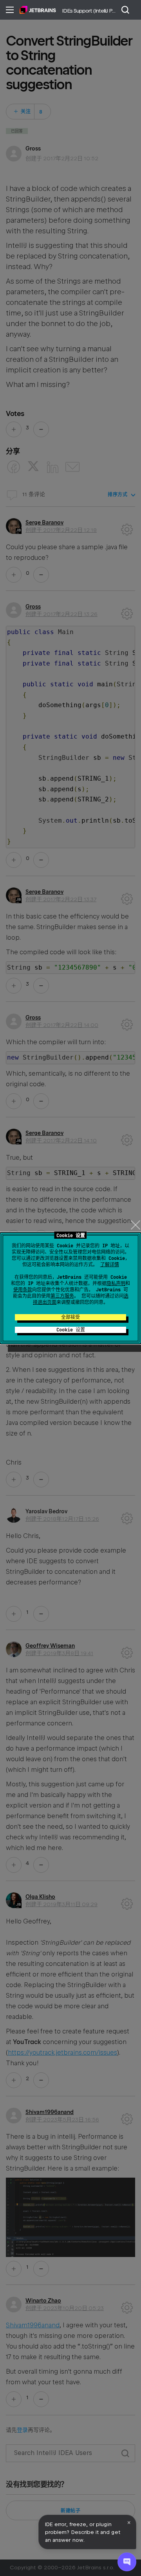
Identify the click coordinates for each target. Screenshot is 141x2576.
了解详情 (110, 1265)
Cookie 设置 (71, 1330)
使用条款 (23, 1290)
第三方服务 (62, 1296)
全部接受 (70, 1317)
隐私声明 (116, 1283)
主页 (38, 10)
